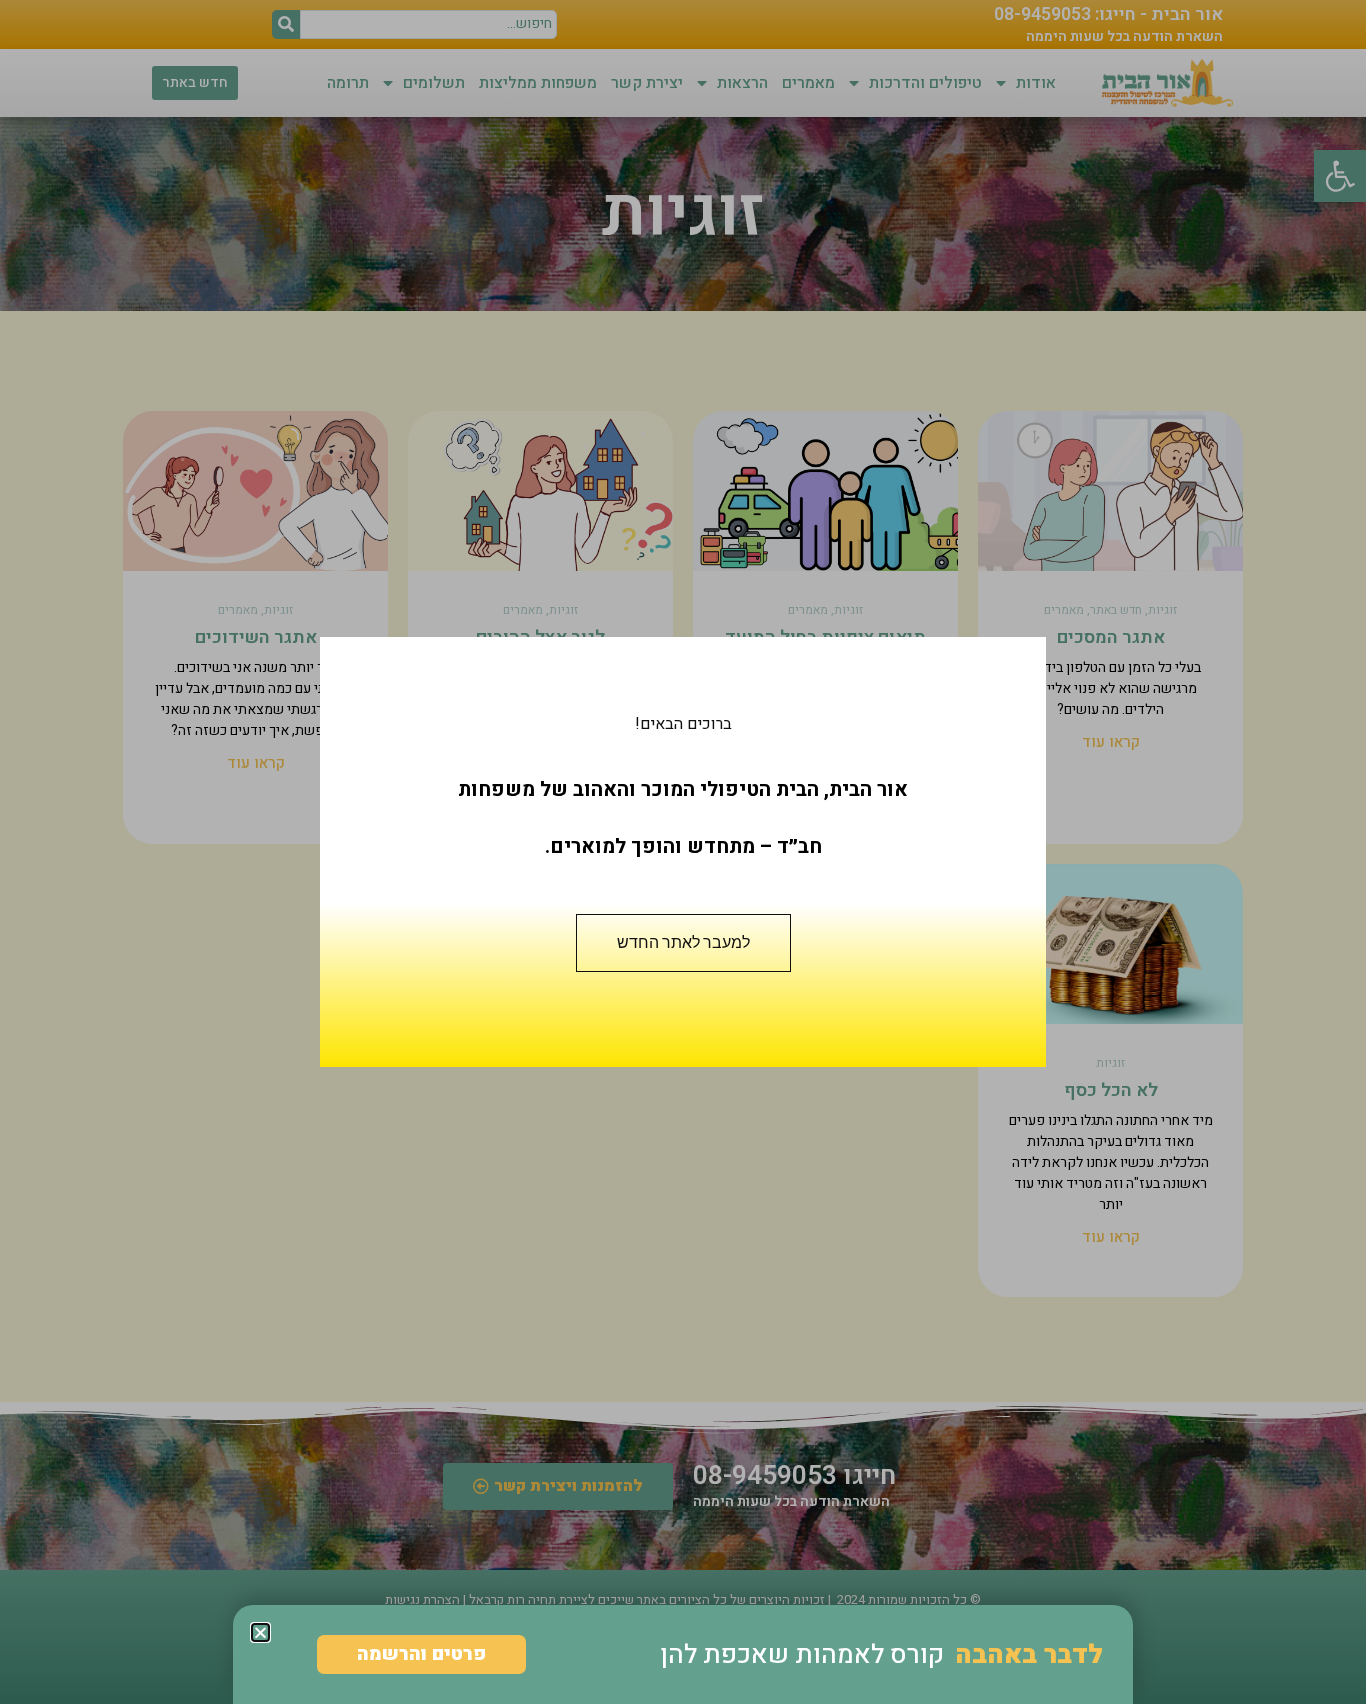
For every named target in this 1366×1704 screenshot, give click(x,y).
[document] (683, 852)
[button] (260, 1632)
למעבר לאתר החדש (683, 942)
